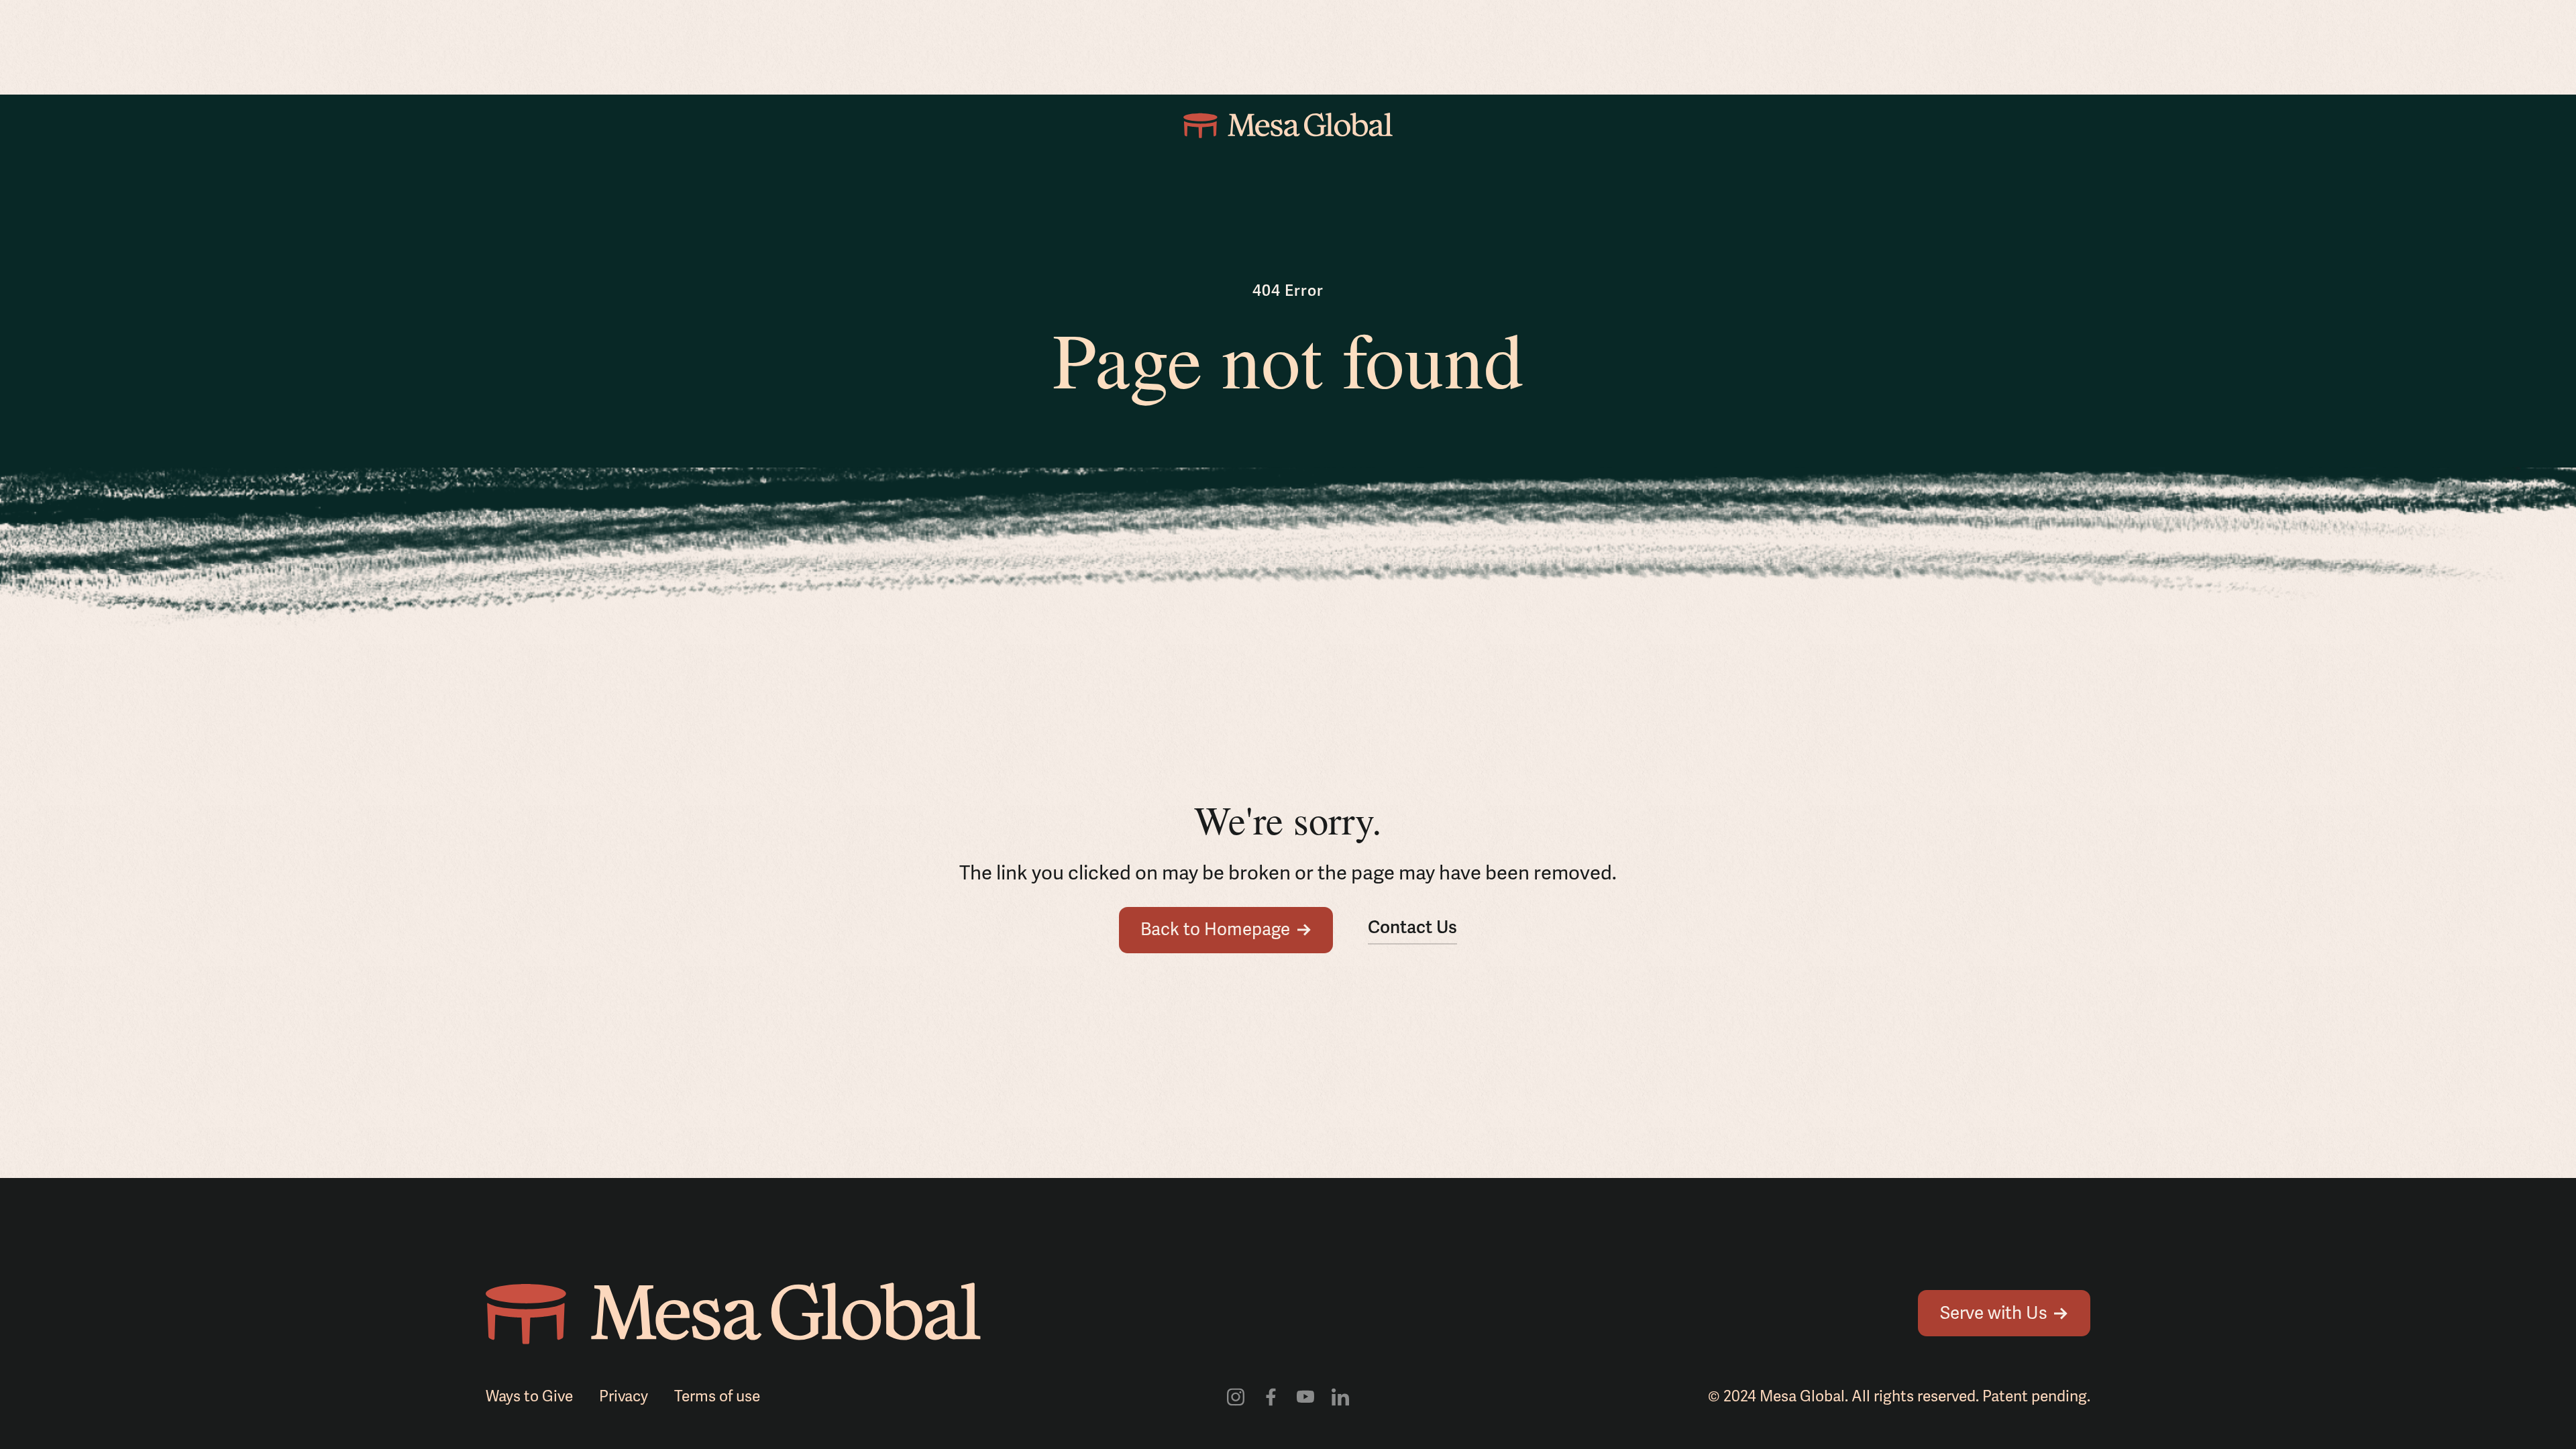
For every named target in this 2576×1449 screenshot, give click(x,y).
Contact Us (1412, 928)
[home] (1288, 125)
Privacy (624, 1397)
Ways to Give (529, 1397)
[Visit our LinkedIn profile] (1340, 1396)
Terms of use (717, 1397)
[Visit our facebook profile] (1271, 1396)
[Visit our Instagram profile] (1236, 1396)
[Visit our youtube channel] (1305, 1396)
